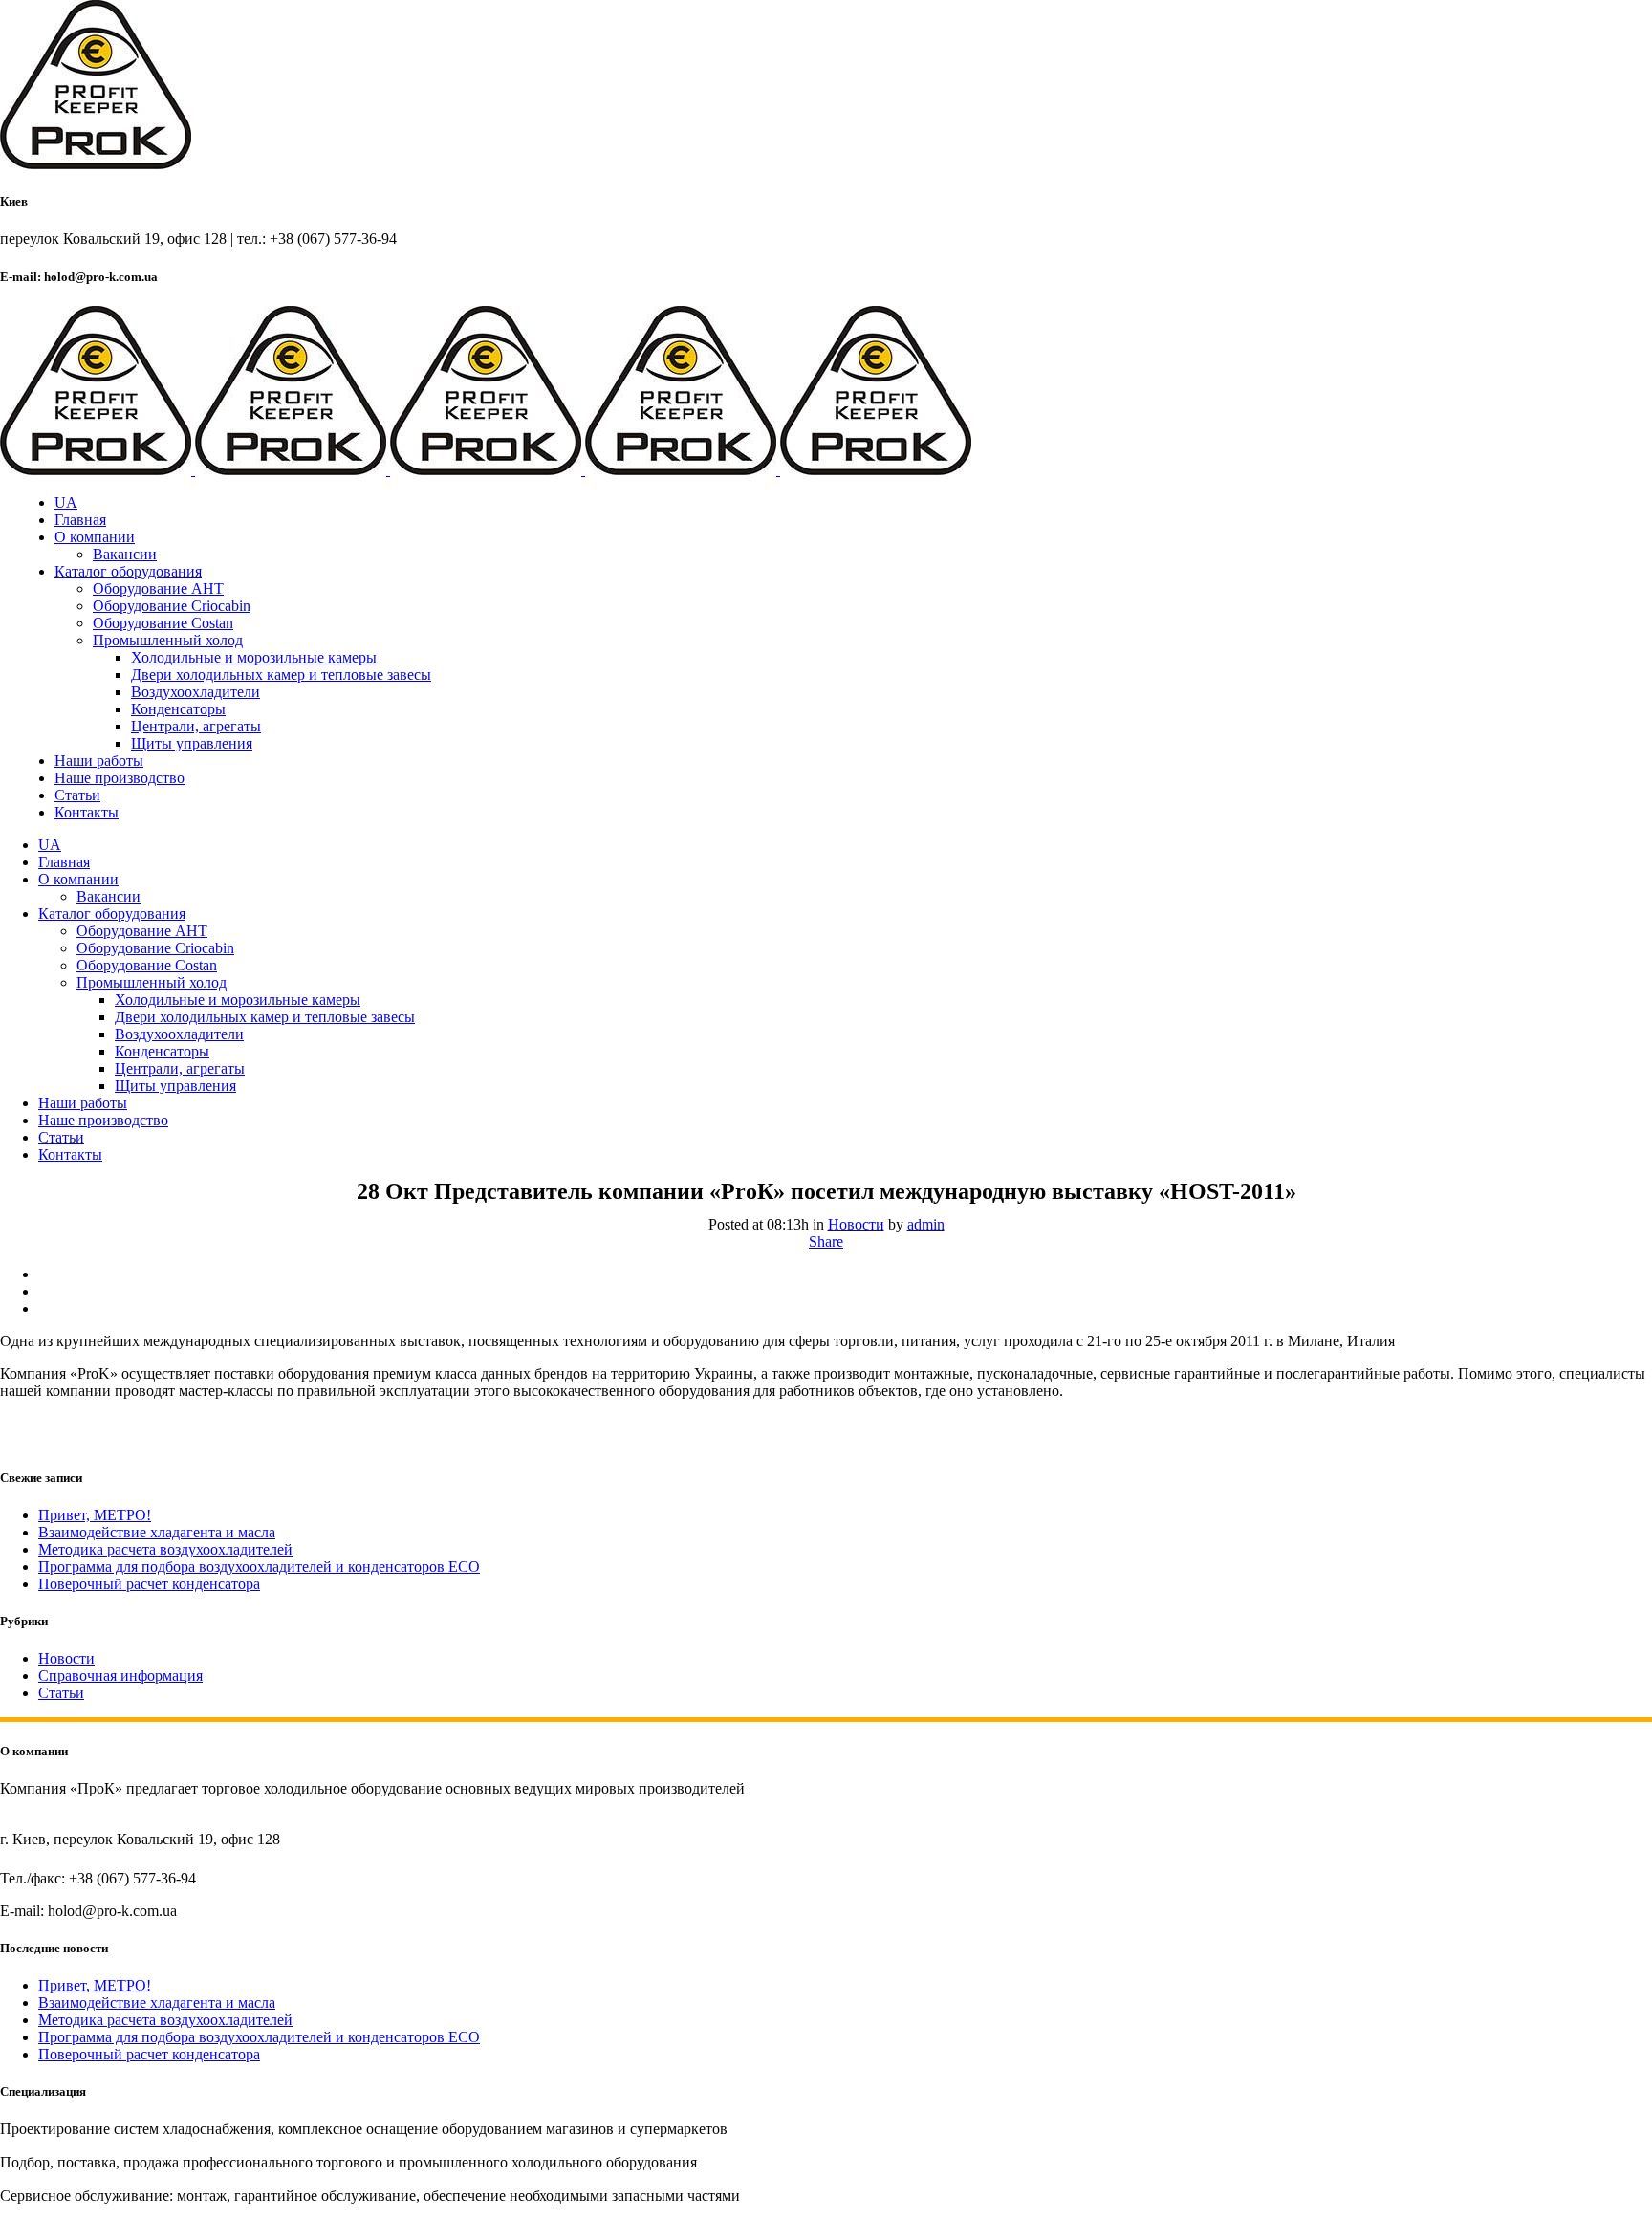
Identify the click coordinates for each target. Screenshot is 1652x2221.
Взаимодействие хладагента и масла (157, 1532)
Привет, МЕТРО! (95, 1515)
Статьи (61, 1693)
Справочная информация (120, 1676)
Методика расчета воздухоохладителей (165, 1549)
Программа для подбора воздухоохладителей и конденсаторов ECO (259, 1567)
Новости (856, 1224)
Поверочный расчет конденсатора (149, 1584)
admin (926, 1224)
